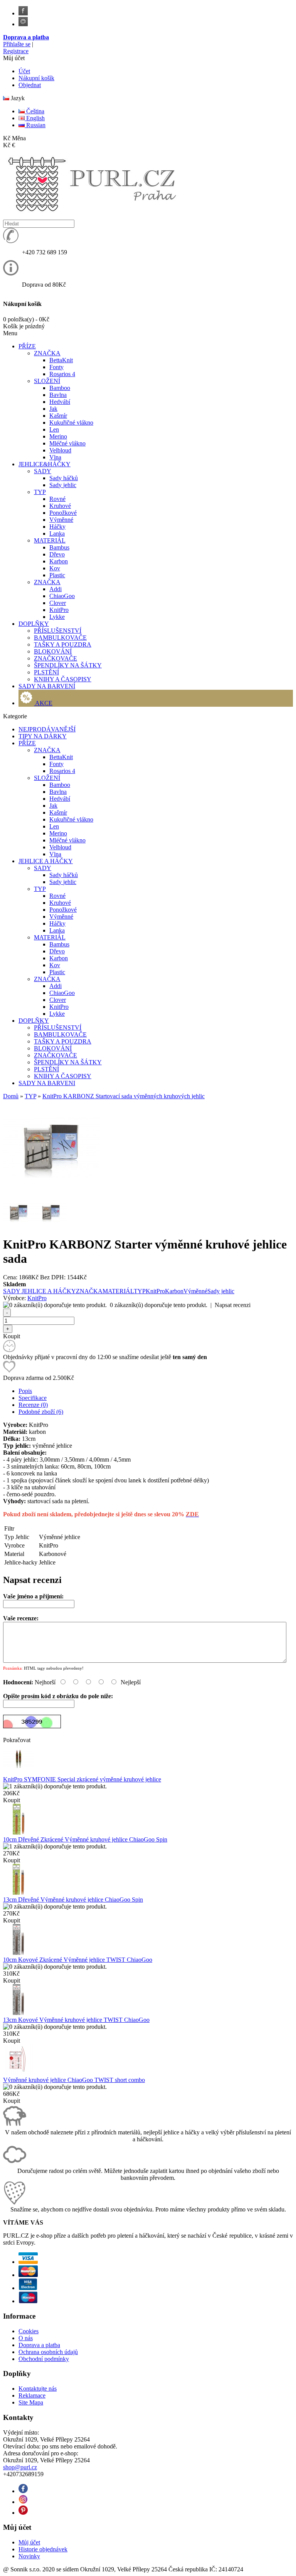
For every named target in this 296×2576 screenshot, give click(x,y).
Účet (24, 71)
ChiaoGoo (62, 596)
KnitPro (59, 610)
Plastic (57, 575)
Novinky (29, 2556)
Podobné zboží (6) (41, 1412)
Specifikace (33, 1398)
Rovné (57, 499)
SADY (43, 471)
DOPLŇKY (34, 1021)
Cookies (29, 2331)
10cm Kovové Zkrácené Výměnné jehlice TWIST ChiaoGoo (78, 1960)
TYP (40, 492)
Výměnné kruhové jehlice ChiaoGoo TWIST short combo (74, 2080)
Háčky (57, 527)
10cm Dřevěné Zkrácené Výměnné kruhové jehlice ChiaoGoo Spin (85, 1839)
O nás (26, 2338)
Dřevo (57, 554)
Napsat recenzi (233, 1305)
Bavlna (58, 395)
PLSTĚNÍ (46, 672)
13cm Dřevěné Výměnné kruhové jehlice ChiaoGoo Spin (73, 1900)
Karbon (59, 561)
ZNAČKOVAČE (55, 658)
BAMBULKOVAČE (60, 638)
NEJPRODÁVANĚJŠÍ (47, 729)
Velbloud (60, 450)
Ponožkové (63, 513)
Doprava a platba (26, 37)
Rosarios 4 (62, 374)
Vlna (55, 457)
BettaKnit (61, 360)
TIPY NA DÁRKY (43, 736)
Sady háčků (64, 478)
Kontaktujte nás (38, 2389)
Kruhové (60, 506)
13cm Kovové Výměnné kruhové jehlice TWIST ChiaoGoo (76, 2020)
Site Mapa (31, 2402)
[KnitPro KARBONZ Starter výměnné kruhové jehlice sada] (51, 1193)
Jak (53, 409)
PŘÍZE (27, 743)
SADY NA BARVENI (47, 1083)
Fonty (56, 367)
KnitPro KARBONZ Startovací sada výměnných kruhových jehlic (124, 1096)
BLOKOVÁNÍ (53, 651)
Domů (11, 1096)
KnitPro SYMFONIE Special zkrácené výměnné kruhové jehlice (82, 1779)
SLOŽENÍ (47, 381)
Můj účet (29, 2542)
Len (54, 429)
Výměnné (61, 520)
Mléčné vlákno (67, 443)
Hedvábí (60, 402)
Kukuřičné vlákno (71, 423)
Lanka (57, 534)
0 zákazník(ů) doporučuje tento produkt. (159, 1305)
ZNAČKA (47, 353)
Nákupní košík (36, 78)
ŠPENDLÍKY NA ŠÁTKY (68, 665)
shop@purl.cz (20, 2467)
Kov (55, 568)
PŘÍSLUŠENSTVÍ (58, 631)
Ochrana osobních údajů (48, 2352)
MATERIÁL (50, 540)
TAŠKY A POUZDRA (63, 644)
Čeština (34, 111)
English (35, 118)
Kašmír (58, 416)
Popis (25, 1391)
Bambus (59, 547)
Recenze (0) (33, 1405)
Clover (58, 603)
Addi (55, 589)
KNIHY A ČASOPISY (63, 679)
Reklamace (32, 2395)
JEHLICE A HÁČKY (46, 861)
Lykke (57, 617)
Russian (35, 125)
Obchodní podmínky (44, 2359)
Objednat (30, 85)
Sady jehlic (63, 485)
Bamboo (60, 388)
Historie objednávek (43, 2549)
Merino (58, 436)
